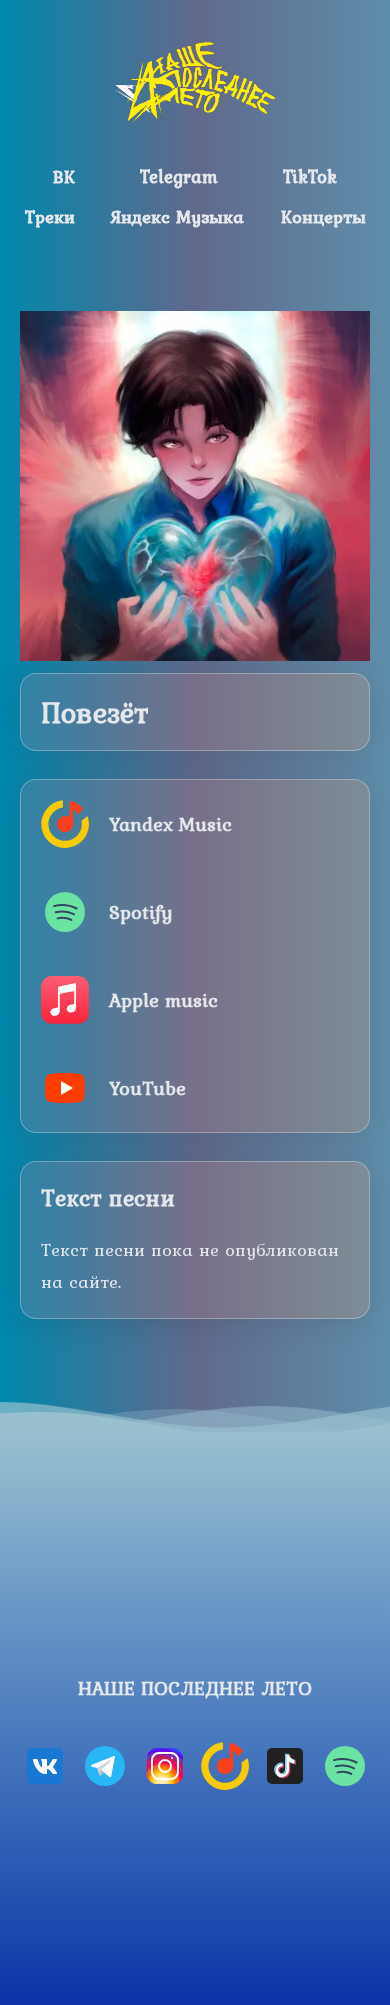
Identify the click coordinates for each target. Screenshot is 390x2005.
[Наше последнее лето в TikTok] (285, 1766)
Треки (50, 216)
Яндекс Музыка (177, 216)
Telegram (179, 176)
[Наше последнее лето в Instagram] (165, 1766)
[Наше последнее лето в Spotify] (345, 1766)
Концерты (323, 216)
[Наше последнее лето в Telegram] (105, 1766)
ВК (64, 176)
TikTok (310, 176)
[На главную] (195, 81)
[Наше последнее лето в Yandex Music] (225, 1766)
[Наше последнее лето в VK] (45, 1766)
